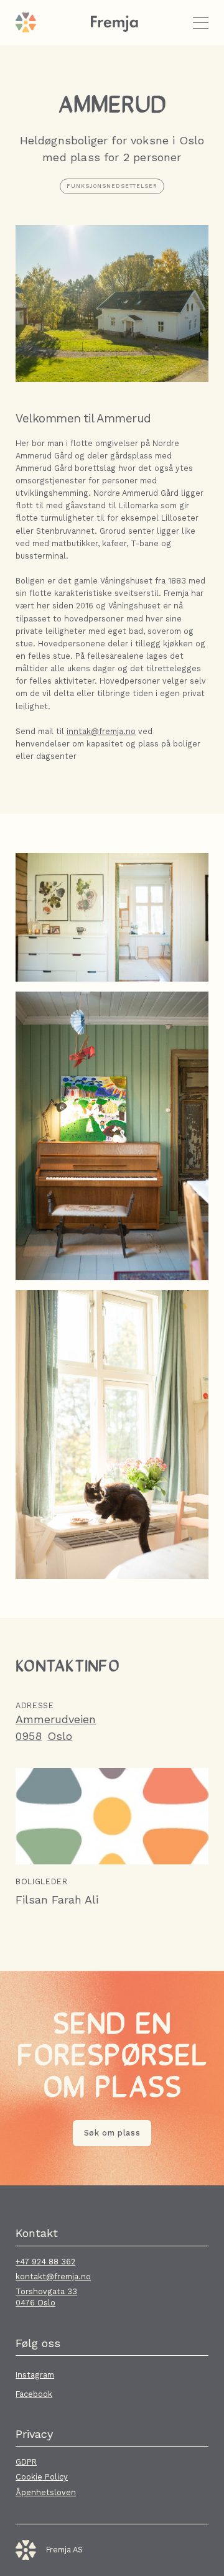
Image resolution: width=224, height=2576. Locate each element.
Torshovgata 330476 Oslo (46, 2297)
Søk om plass (112, 2133)
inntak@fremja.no (101, 731)
